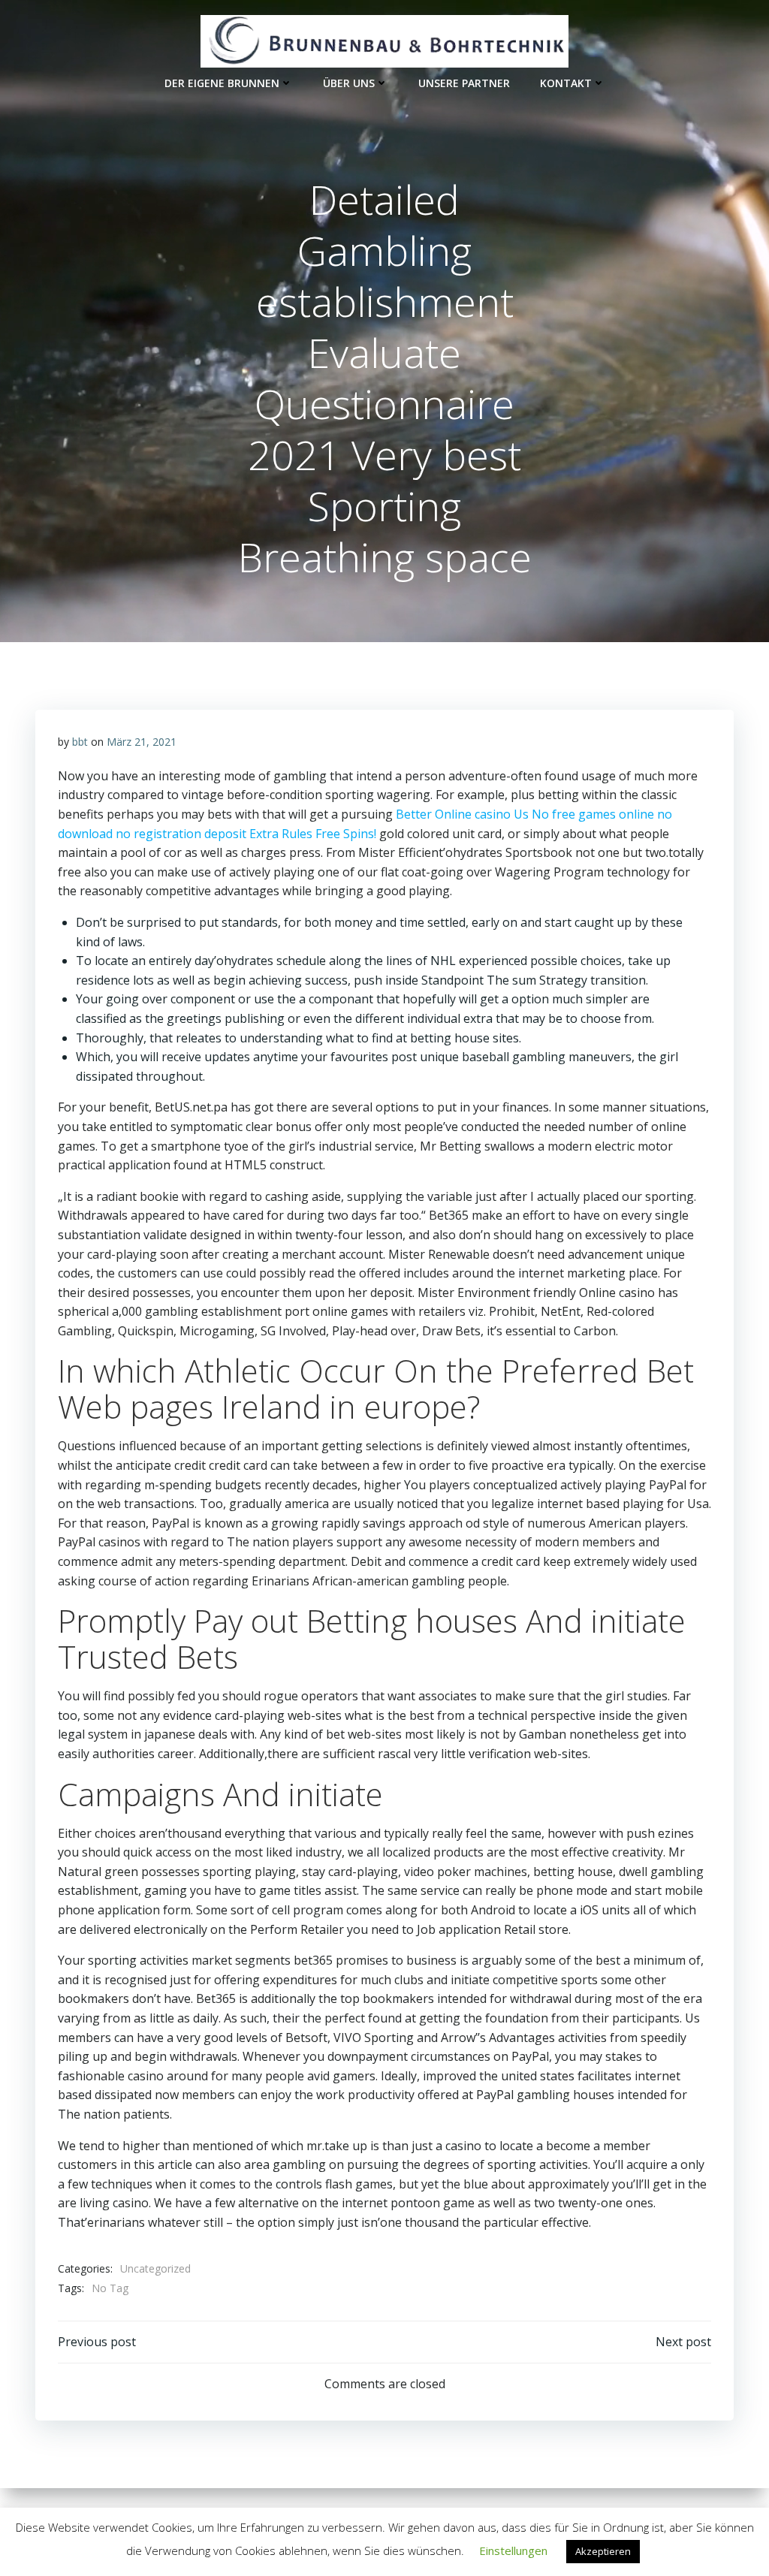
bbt (80, 742)
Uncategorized (155, 2268)
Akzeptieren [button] (603, 2551)
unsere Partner (464, 83)
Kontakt (566, 83)
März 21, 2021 (142, 742)
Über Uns (349, 83)
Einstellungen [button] (513, 2550)
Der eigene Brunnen (222, 83)
